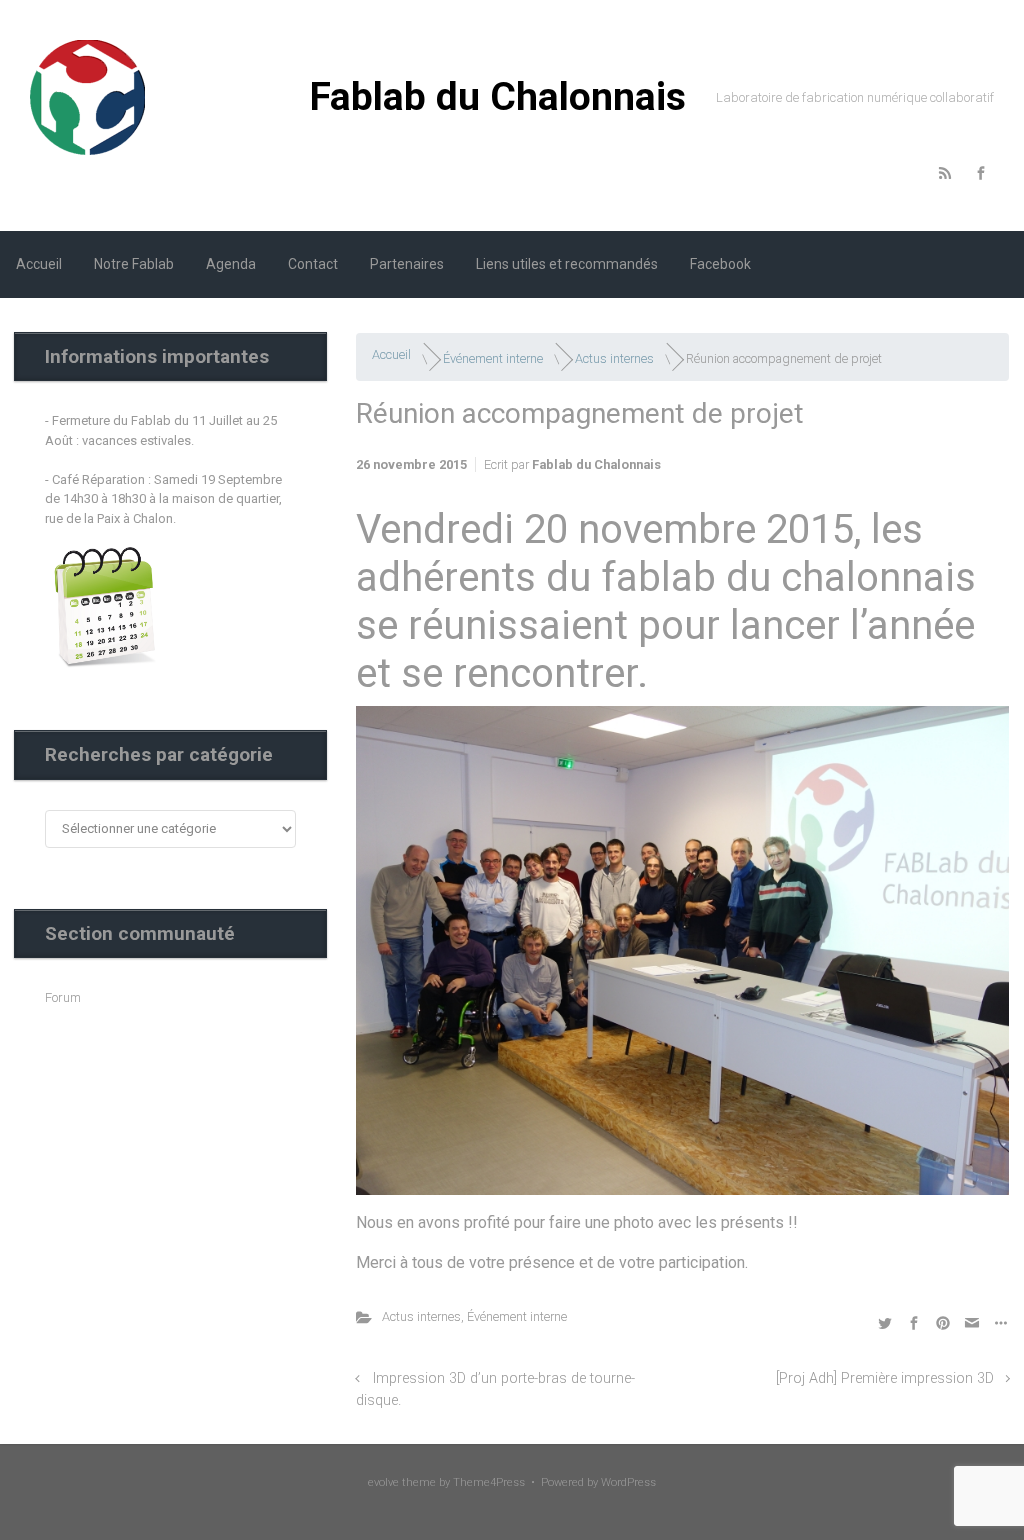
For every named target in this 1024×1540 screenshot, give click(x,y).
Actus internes (614, 358)
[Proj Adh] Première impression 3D (885, 1378)
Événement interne (493, 358)
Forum (63, 997)
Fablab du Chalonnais (498, 97)
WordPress (628, 1482)
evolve (383, 1482)
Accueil (391, 354)
